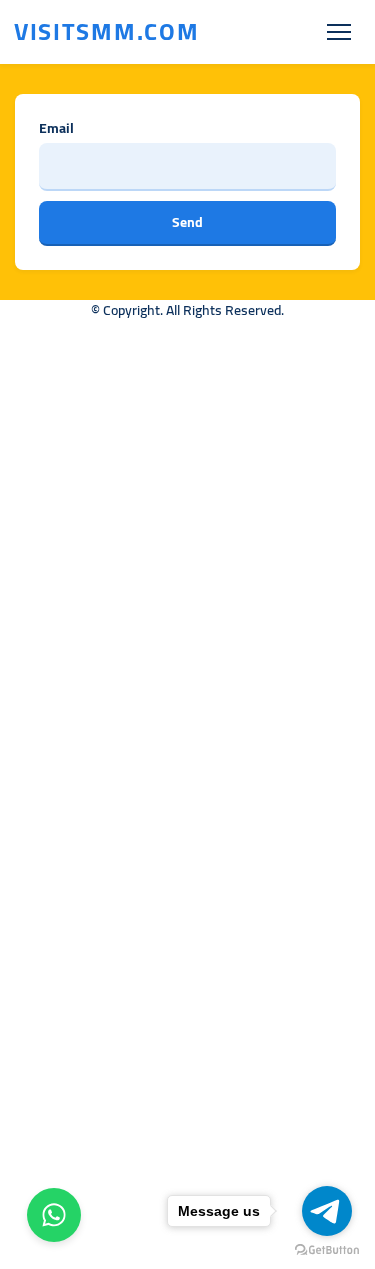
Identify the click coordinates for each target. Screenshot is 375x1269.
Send (187, 222)
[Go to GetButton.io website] (327, 1249)
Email (56, 128)
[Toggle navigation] (338, 32)
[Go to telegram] (327, 1211)
